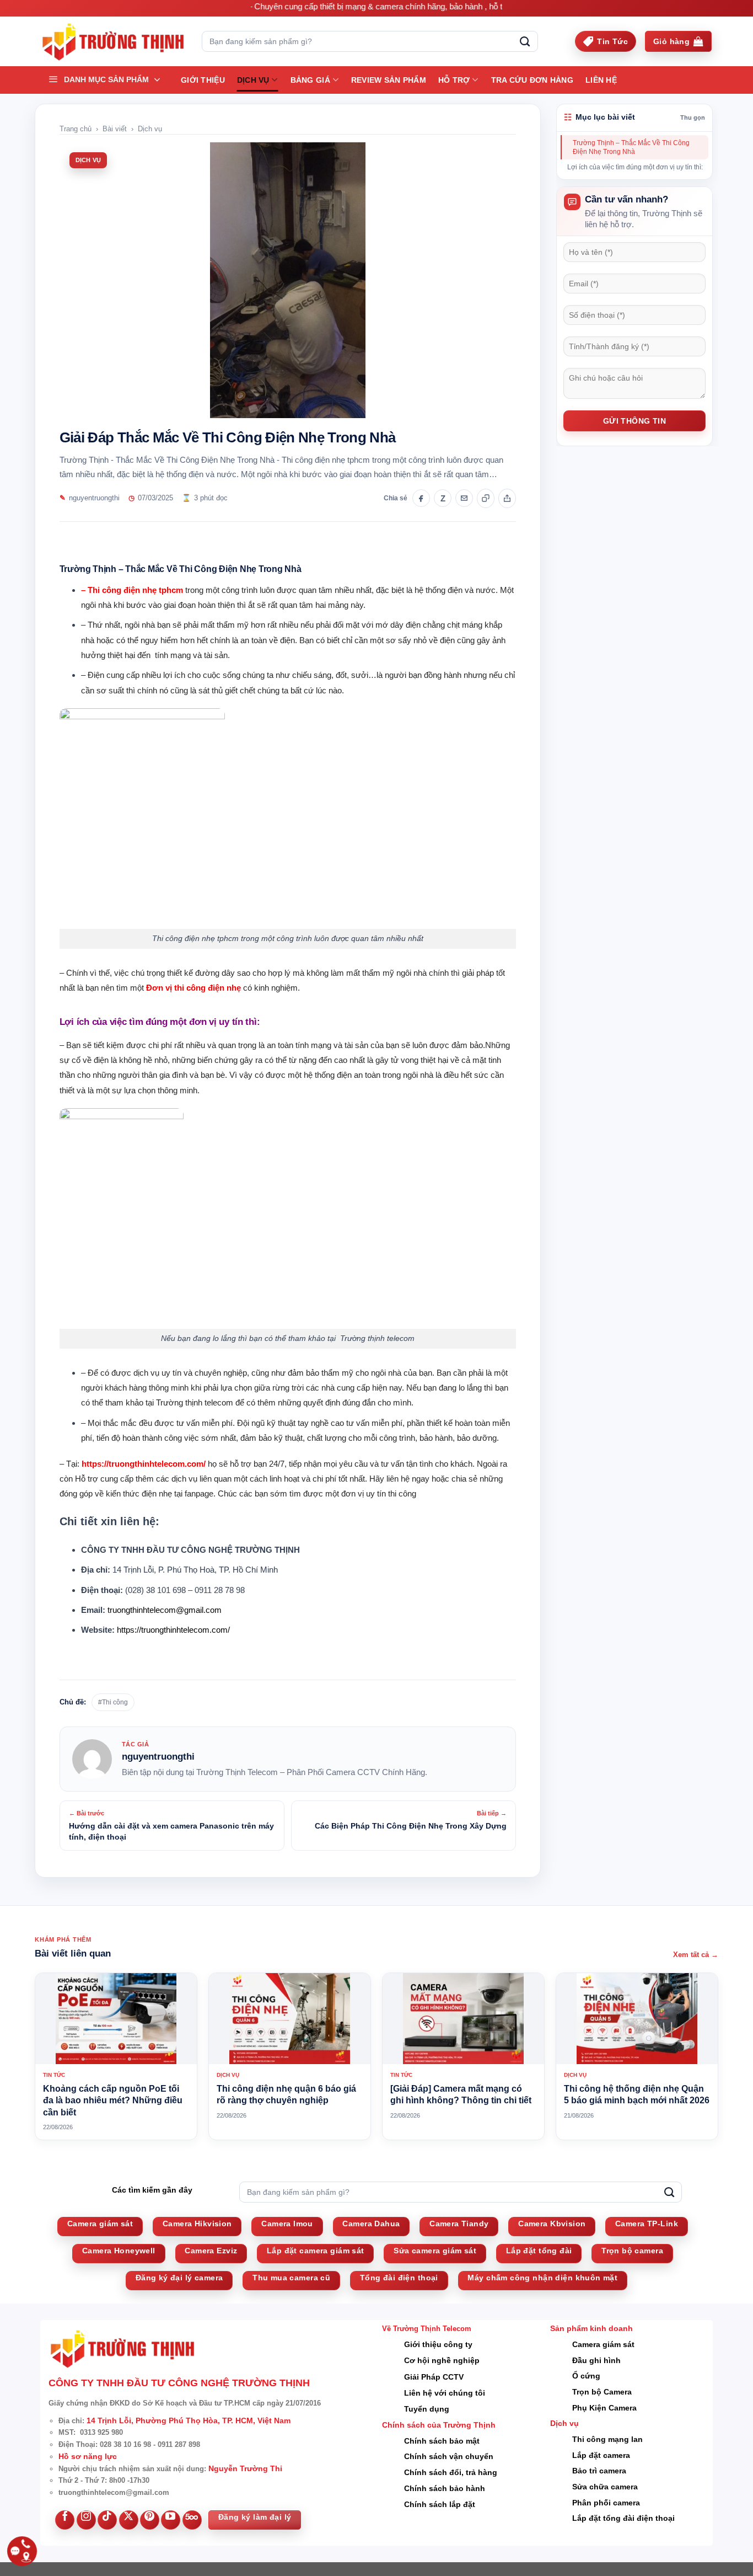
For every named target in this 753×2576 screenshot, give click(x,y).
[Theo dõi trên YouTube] (171, 2520)
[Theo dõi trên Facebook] (65, 2520)
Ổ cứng (586, 2376)
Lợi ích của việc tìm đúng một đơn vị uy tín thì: (635, 167)
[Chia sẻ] (507, 498)
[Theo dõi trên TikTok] (107, 2520)
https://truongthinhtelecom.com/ (173, 1630)
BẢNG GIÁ (310, 80)
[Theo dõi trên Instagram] (86, 2520)
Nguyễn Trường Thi (245, 2468)
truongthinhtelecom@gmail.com (165, 1610)
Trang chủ (76, 129)
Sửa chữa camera (605, 2487)
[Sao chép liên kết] (486, 498)
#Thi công (113, 1702)
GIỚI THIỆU (203, 80)
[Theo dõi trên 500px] (192, 2520)
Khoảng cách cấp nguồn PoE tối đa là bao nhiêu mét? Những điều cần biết (113, 2101)
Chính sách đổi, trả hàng (451, 2472)
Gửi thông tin (634, 421)
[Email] (464, 498)
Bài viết (115, 129)
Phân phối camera (606, 2503)
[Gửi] (525, 41)
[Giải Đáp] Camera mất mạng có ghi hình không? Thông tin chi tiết (461, 2095)
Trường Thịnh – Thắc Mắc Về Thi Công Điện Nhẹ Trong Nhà (631, 147)
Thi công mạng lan (607, 2439)
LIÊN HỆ (601, 80)
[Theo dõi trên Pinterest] (150, 2520)
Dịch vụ (253, 80)
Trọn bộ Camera (602, 2392)
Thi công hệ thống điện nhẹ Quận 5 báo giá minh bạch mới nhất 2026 (637, 2095)
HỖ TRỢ (454, 80)
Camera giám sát (603, 2344)
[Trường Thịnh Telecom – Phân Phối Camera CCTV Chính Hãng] (113, 42)
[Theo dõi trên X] (129, 2520)
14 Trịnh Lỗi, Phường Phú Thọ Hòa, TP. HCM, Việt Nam (189, 2420)
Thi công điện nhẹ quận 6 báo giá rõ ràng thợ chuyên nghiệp (286, 2095)
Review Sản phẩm (389, 80)
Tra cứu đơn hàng (532, 80)
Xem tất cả (696, 1955)
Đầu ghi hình (596, 2360)
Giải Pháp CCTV (434, 2377)
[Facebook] (421, 498)
